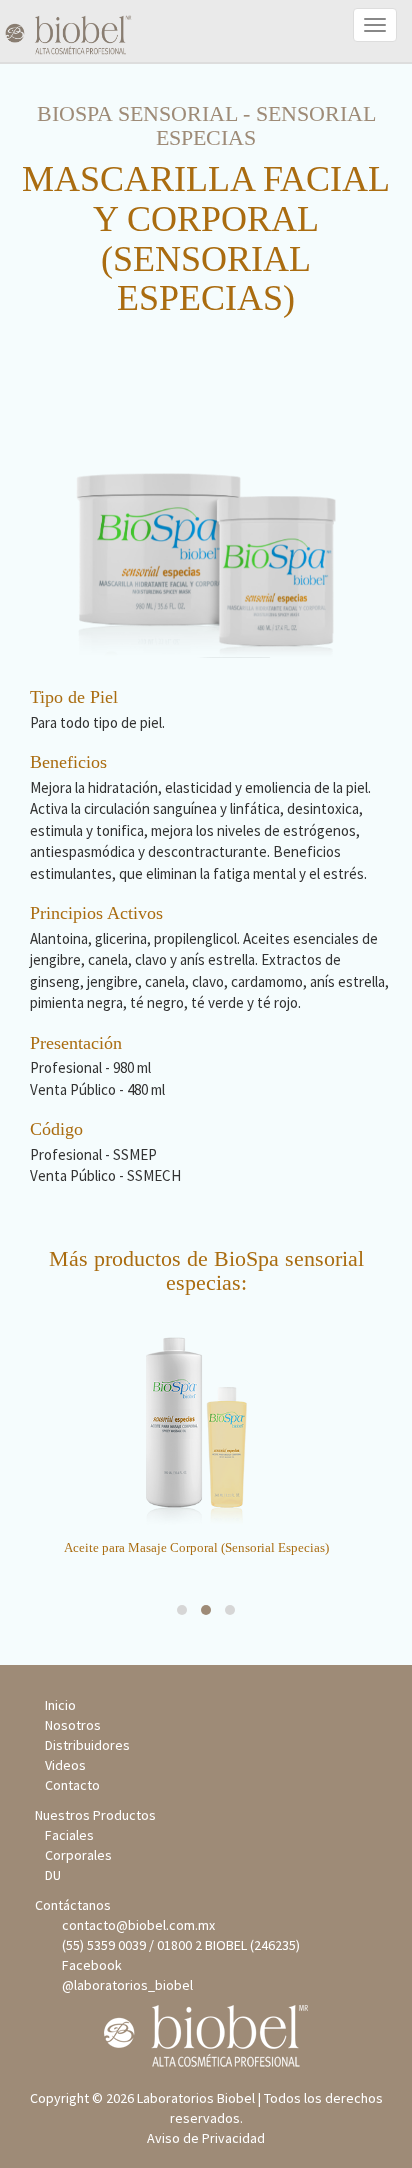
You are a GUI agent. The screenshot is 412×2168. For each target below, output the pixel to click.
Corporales (78, 1855)
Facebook (89, 1965)
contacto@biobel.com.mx (135, 1925)
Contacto (72, 1785)
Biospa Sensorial (137, 113)
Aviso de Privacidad (206, 2138)
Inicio (60, 1705)
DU (53, 1875)
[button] (182, 1610)
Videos (65, 1765)
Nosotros (73, 1725)
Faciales (69, 1835)
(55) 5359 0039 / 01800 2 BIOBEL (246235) (178, 1945)
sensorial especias (266, 125)
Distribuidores (87, 1745)
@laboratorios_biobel (124, 1985)
